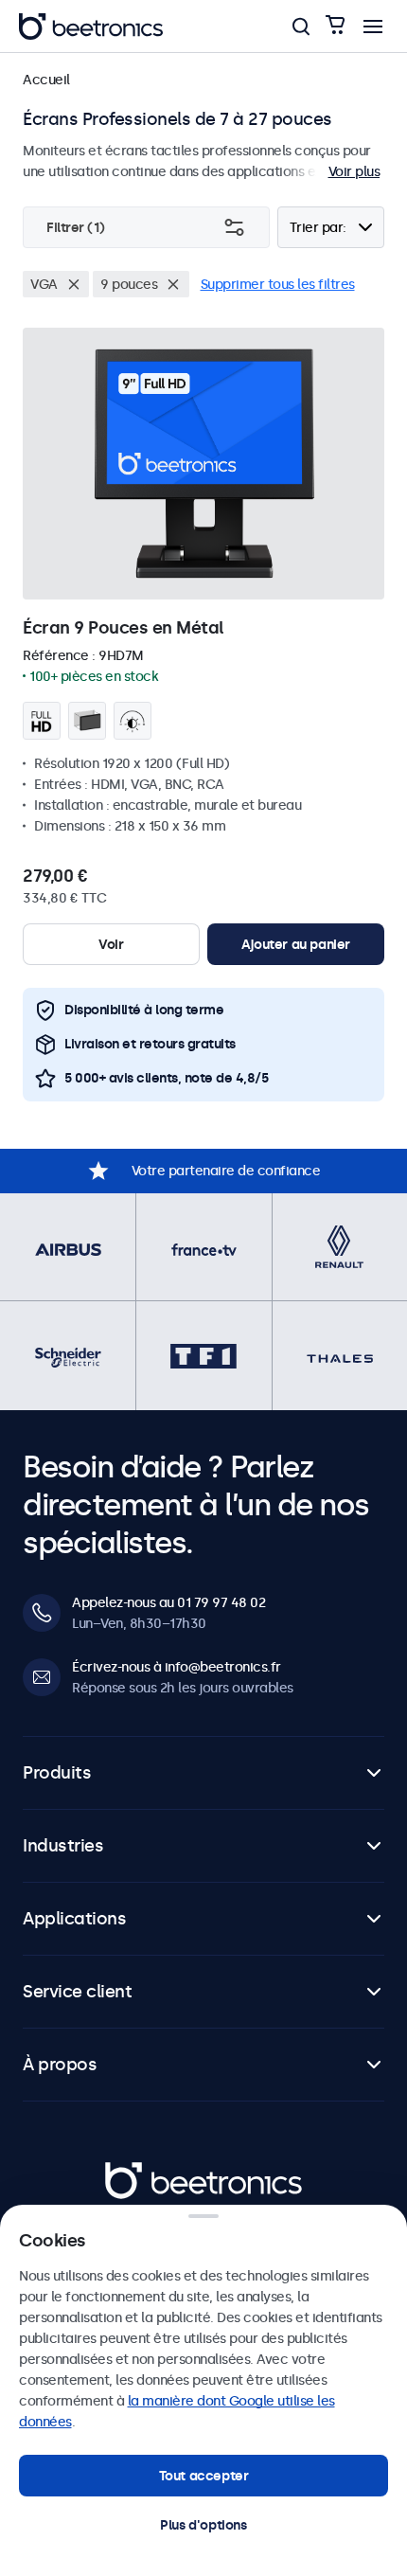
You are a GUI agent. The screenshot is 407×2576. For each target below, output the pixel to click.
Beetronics (139, 2173)
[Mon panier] (335, 26)
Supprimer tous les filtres (278, 284)
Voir (111, 944)
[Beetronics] (91, 27)
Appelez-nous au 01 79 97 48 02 (168, 1602)
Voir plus (354, 171)
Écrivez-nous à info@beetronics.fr (177, 1667)
